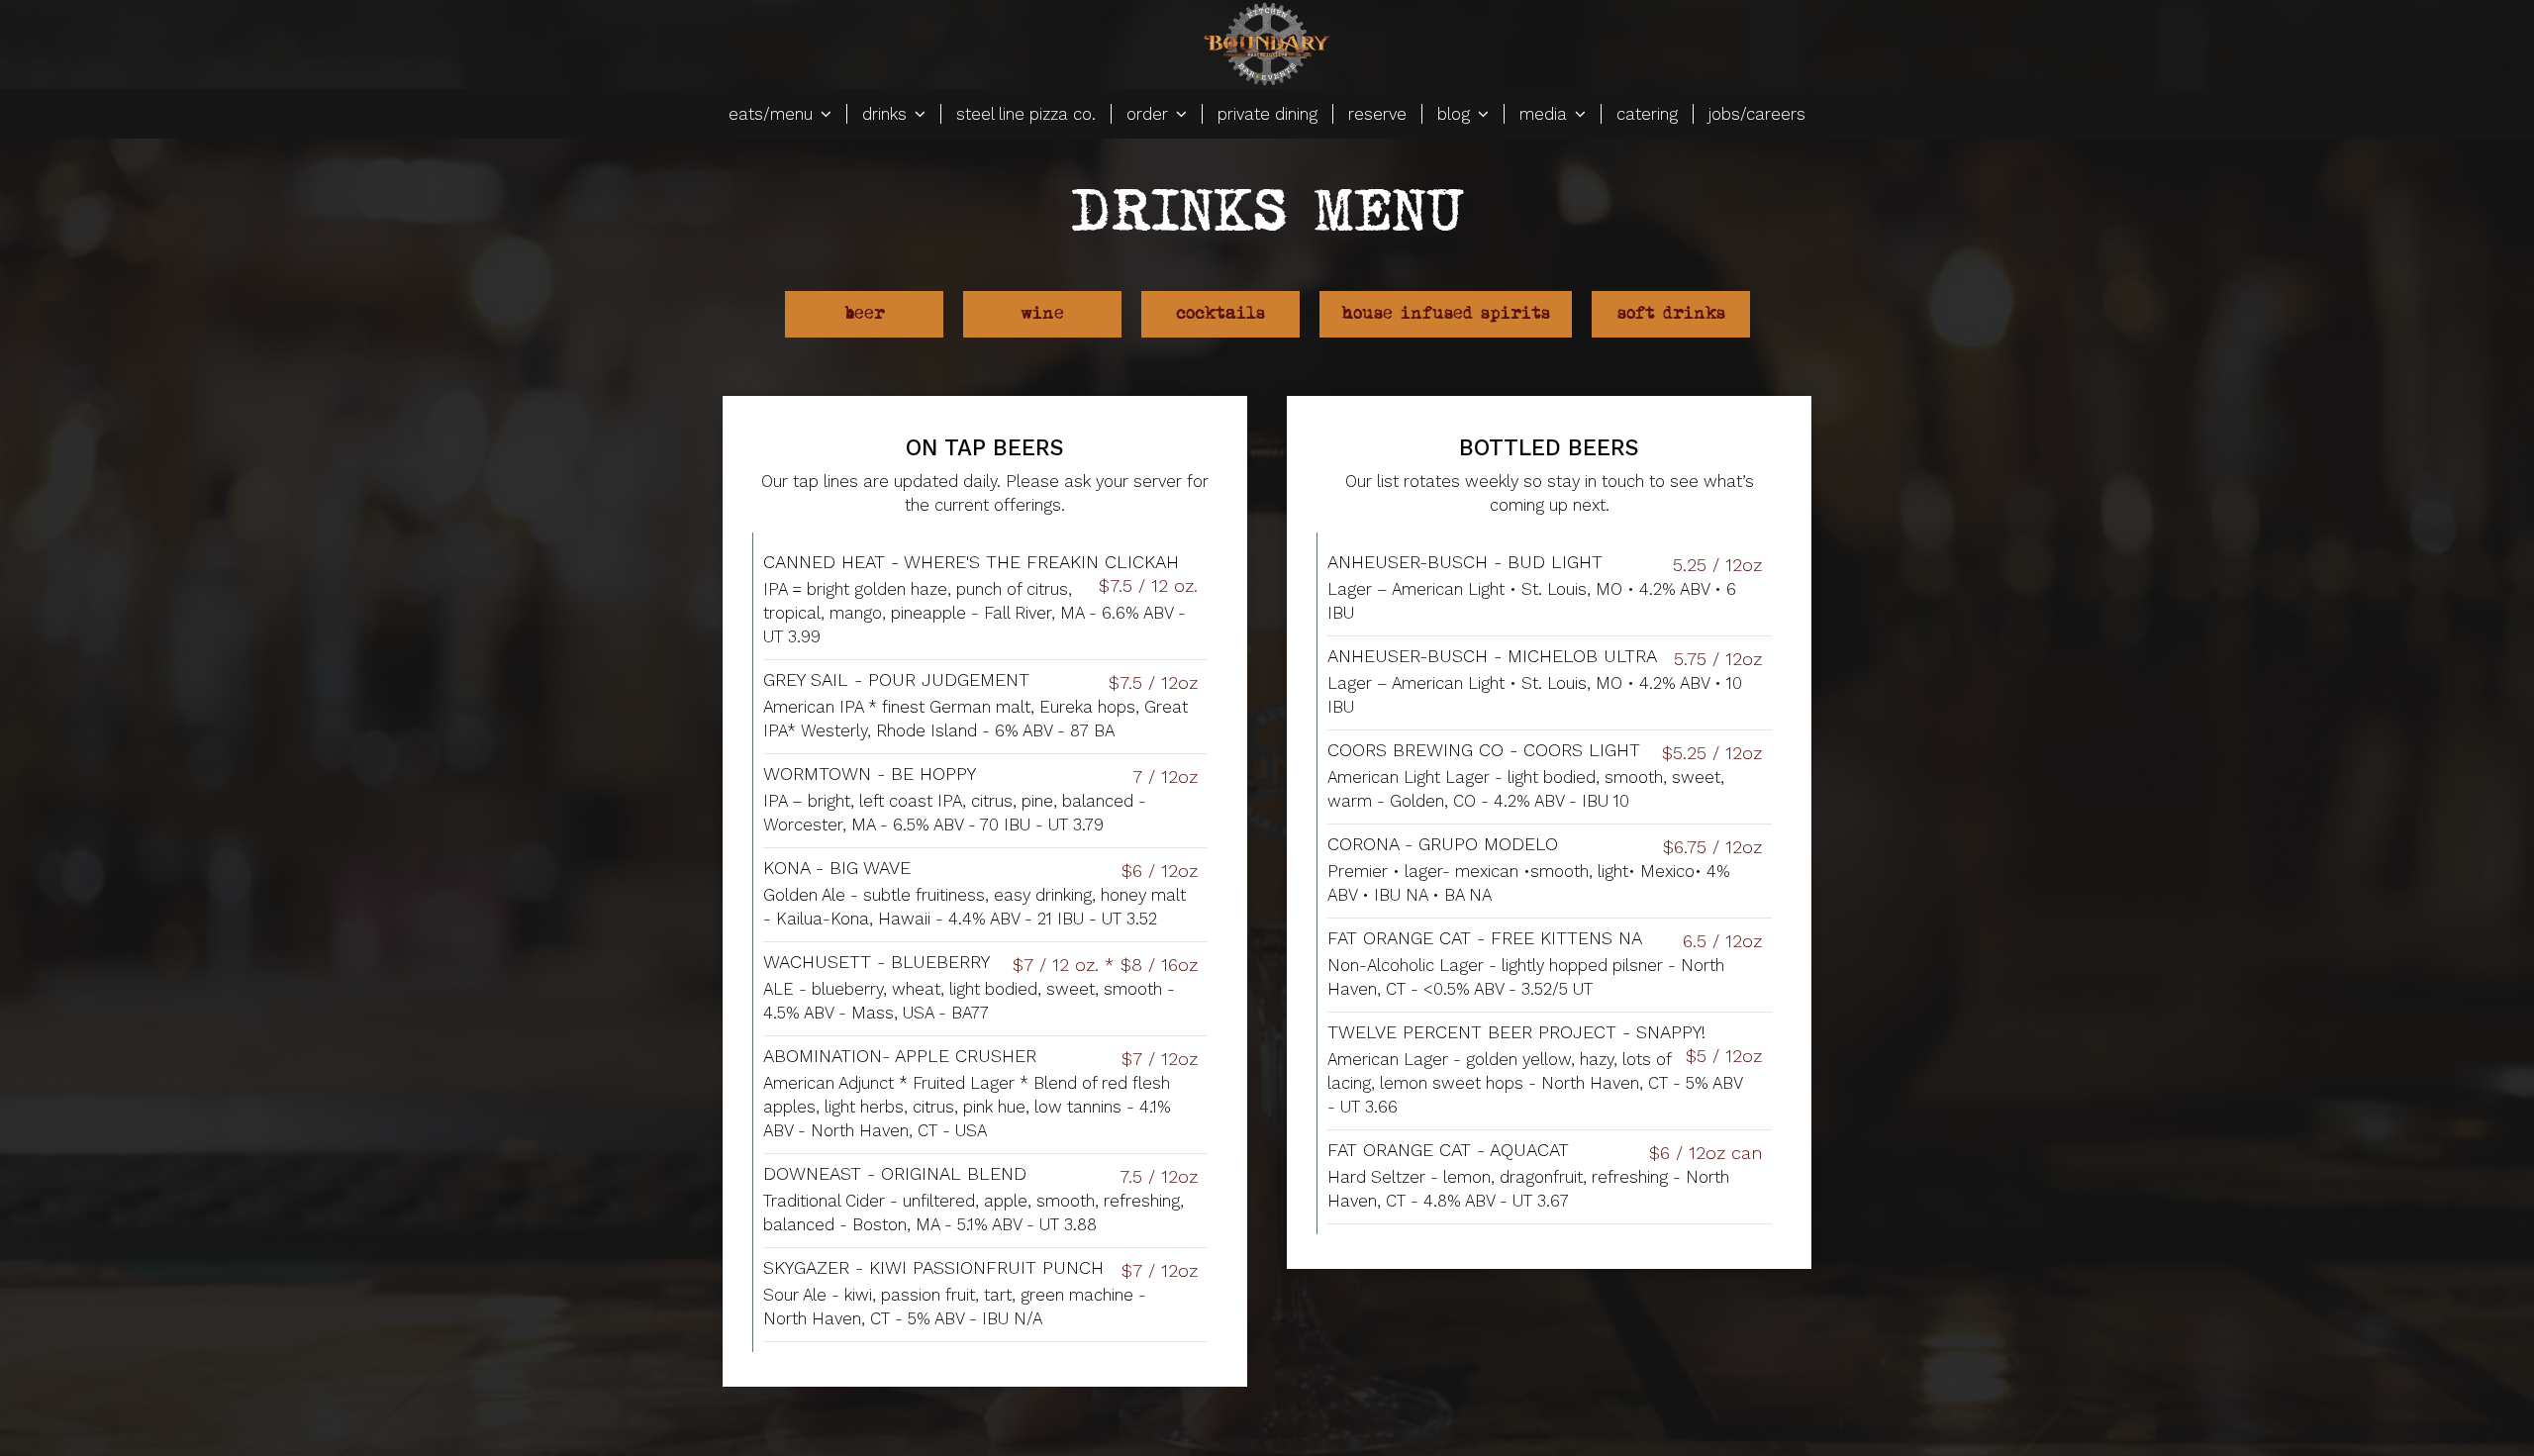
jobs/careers (1757, 114)
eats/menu (773, 114)
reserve (1377, 114)
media (1546, 114)
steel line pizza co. (1026, 114)
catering (1647, 114)
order (1150, 114)
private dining (1267, 114)
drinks (887, 114)
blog (1456, 114)
